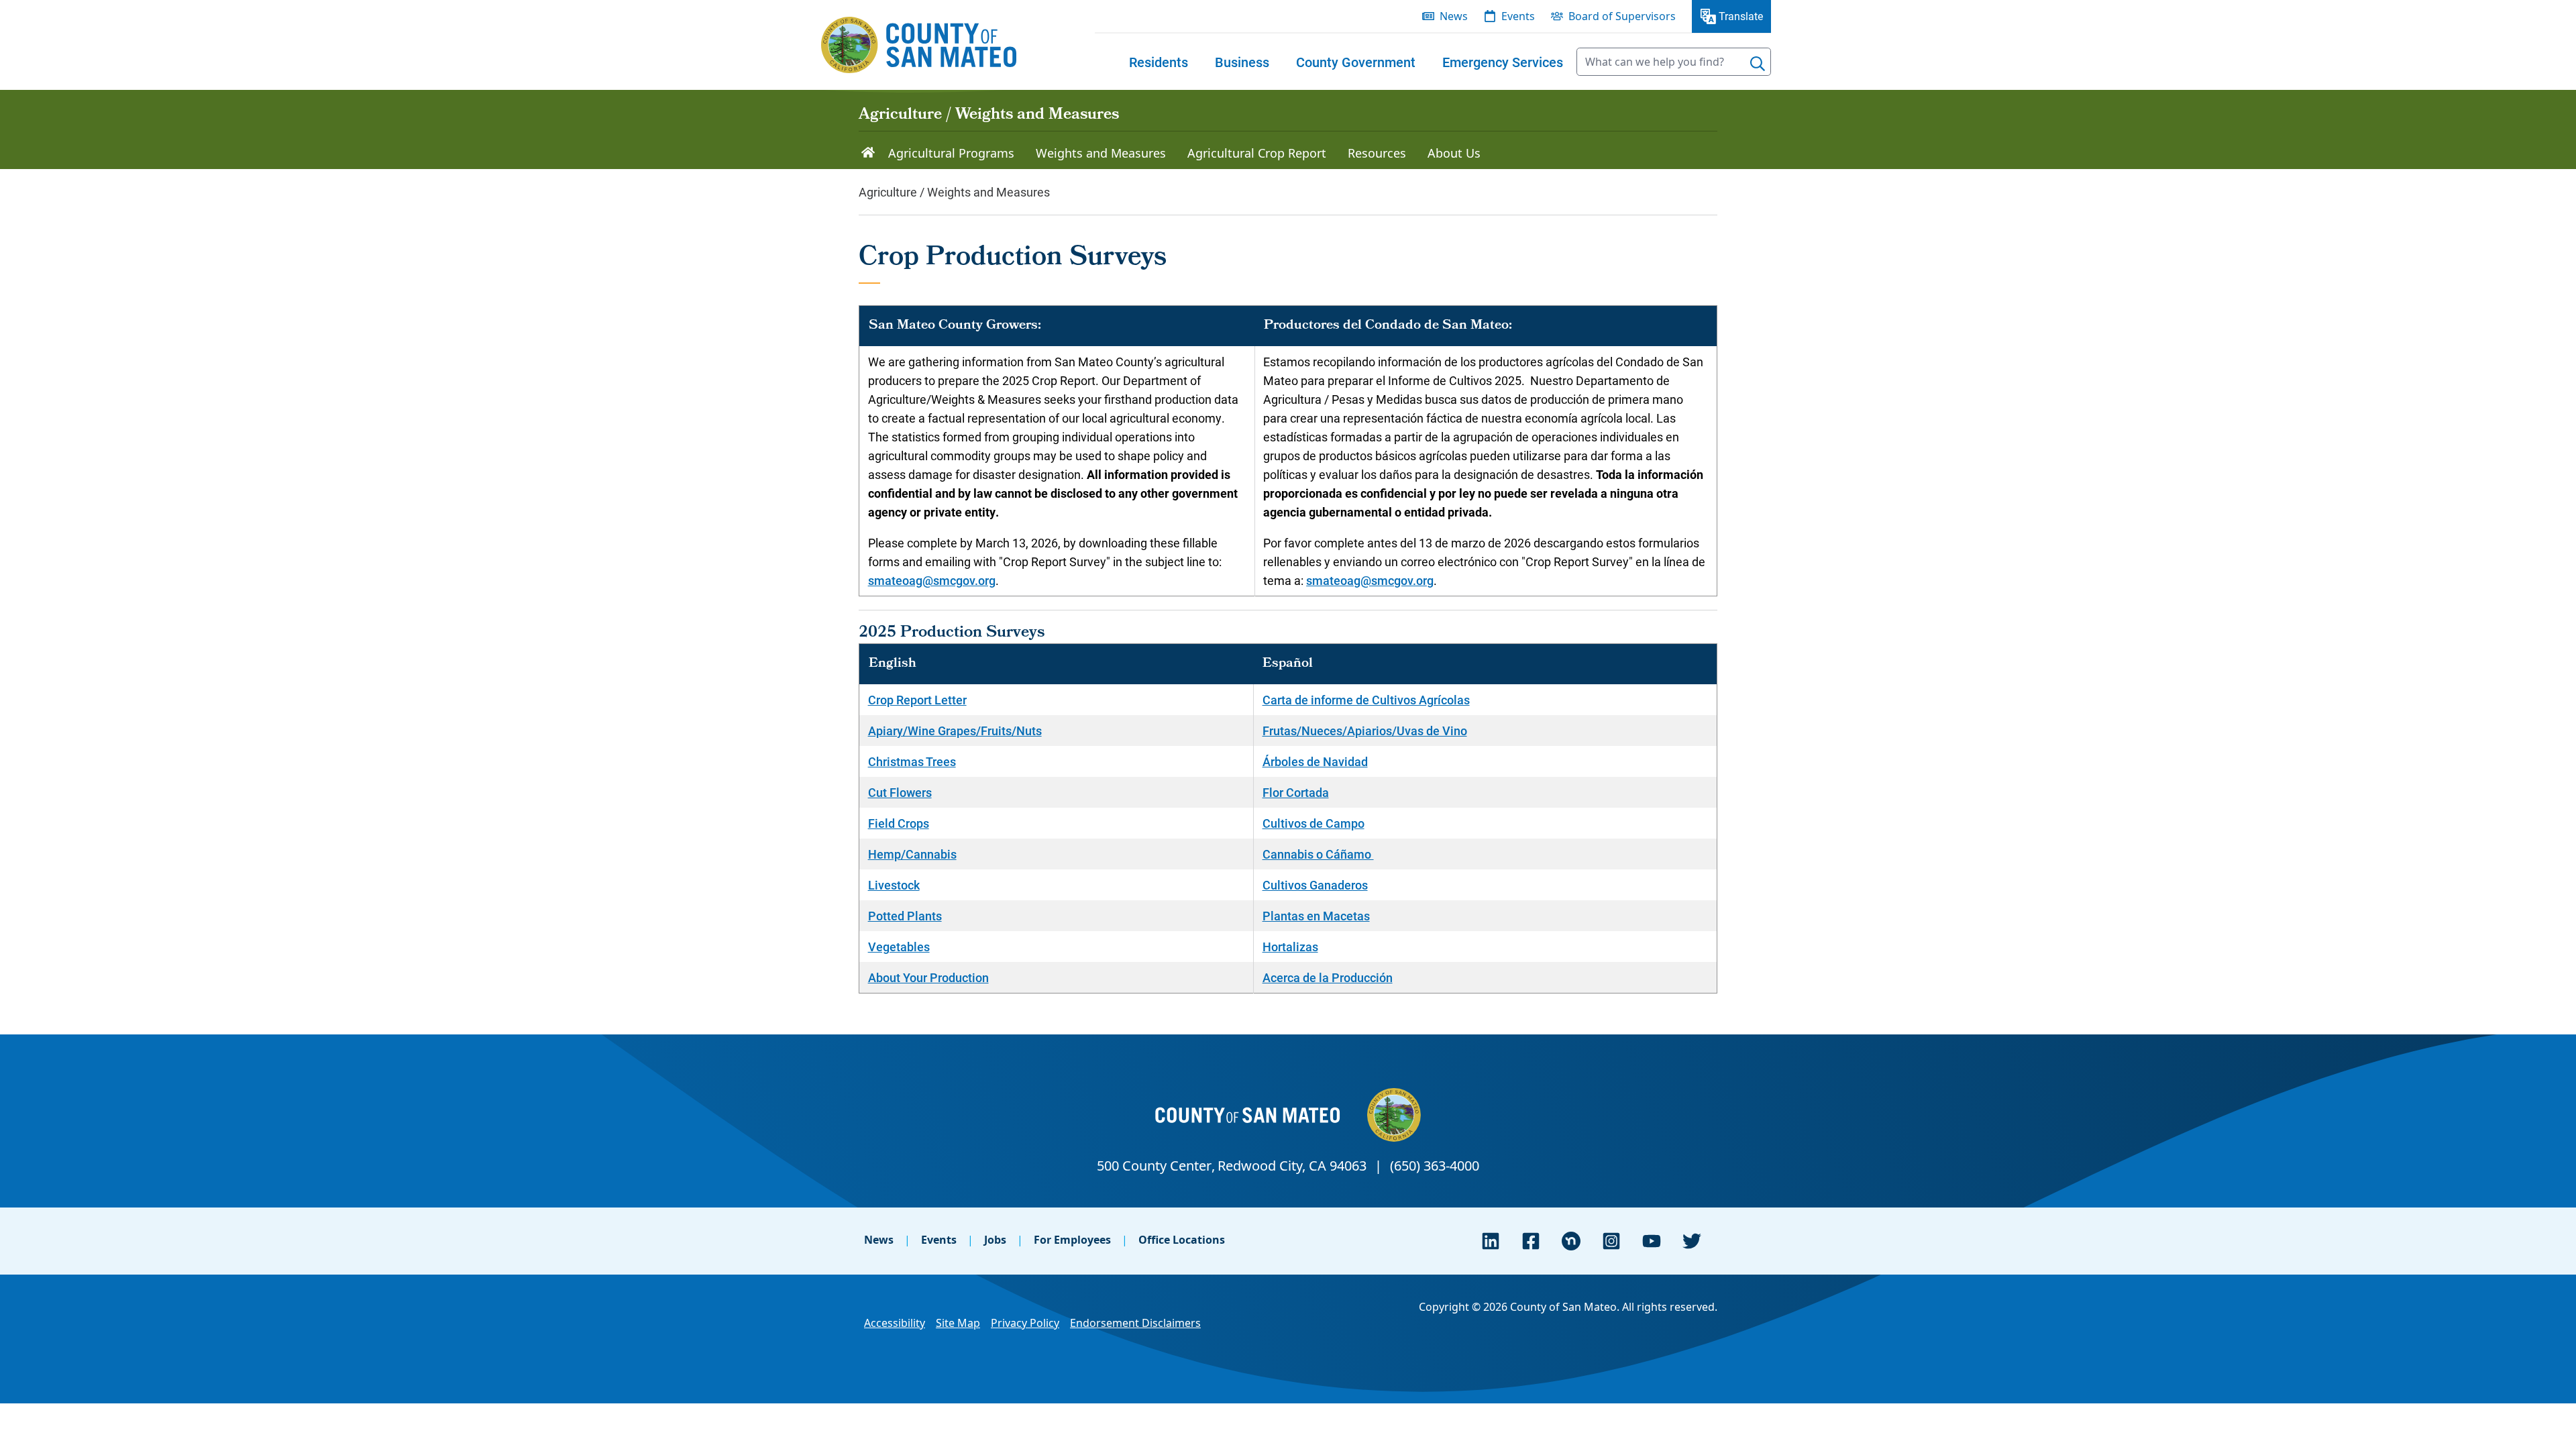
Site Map (958, 1323)
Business (1242, 62)
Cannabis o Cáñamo (1318, 854)
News (879, 1240)
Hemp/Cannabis (912, 854)
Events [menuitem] (1518, 16)
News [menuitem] (1454, 16)
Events (939, 1240)
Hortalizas (1290, 947)
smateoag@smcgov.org (932, 580)
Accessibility (895, 1323)
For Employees (1072, 1240)
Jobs (995, 1240)
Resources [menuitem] (1377, 153)
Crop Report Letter (917, 700)
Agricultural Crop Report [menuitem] (1257, 153)
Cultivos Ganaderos (1315, 885)
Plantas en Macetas (1316, 916)
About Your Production (928, 977)
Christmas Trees (912, 761)
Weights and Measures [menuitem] (1101, 153)
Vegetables (899, 947)
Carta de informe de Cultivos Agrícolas (1366, 700)
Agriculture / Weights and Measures (989, 115)
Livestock (894, 885)
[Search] (1758, 64)
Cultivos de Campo (1313, 823)
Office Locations (1182, 1240)
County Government (1356, 62)
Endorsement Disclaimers (1135, 1323)
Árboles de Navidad (1315, 761)
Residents (1159, 62)
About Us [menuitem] (1454, 153)
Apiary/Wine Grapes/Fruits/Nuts (955, 731)
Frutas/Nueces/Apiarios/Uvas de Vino (1365, 731)
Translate (1741, 16)
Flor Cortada (1296, 792)
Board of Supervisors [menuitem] (1622, 16)
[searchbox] (1674, 62)
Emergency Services (1503, 62)
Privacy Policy (1025, 1323)
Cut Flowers (900, 792)
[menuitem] (1159, 62)
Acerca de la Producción (1328, 977)
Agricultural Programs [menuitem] (951, 153)
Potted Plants (905, 916)
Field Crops (899, 823)
